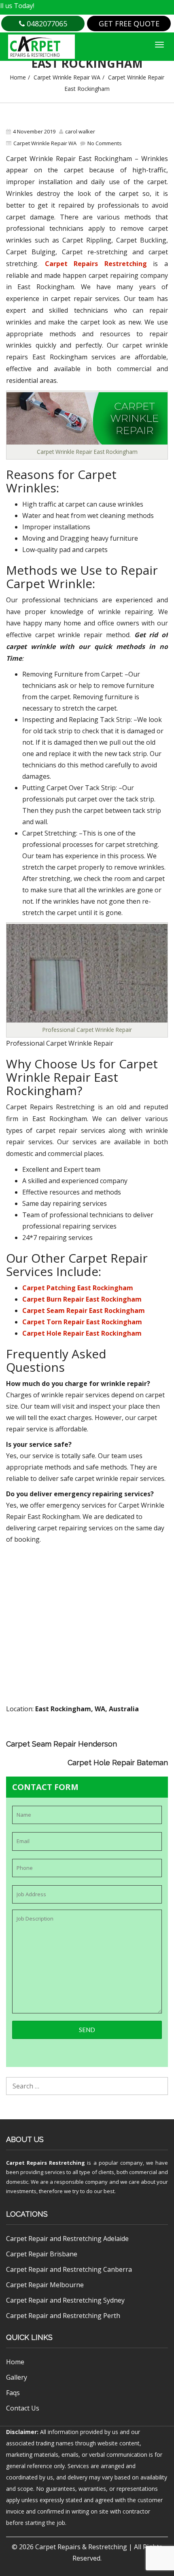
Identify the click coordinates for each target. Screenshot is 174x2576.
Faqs (13, 2393)
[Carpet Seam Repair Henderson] (150, 1737)
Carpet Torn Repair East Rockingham (82, 1322)
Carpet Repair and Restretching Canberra (69, 2269)
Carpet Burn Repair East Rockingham (82, 1299)
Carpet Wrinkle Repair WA (67, 77)
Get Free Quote (129, 24)
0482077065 (46, 24)
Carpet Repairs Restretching (96, 264)
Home (18, 77)
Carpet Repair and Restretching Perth (63, 2316)
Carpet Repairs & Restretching (81, 2547)
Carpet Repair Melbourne (45, 2285)
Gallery (17, 2377)
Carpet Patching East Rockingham (78, 1288)
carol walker (80, 131)
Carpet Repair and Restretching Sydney (65, 2300)
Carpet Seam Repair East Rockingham (84, 1311)
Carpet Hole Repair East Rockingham (82, 1333)
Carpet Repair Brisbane (42, 2254)
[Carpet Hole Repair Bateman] (150, 1748)
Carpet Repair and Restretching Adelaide (67, 2239)
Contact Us (23, 2408)
